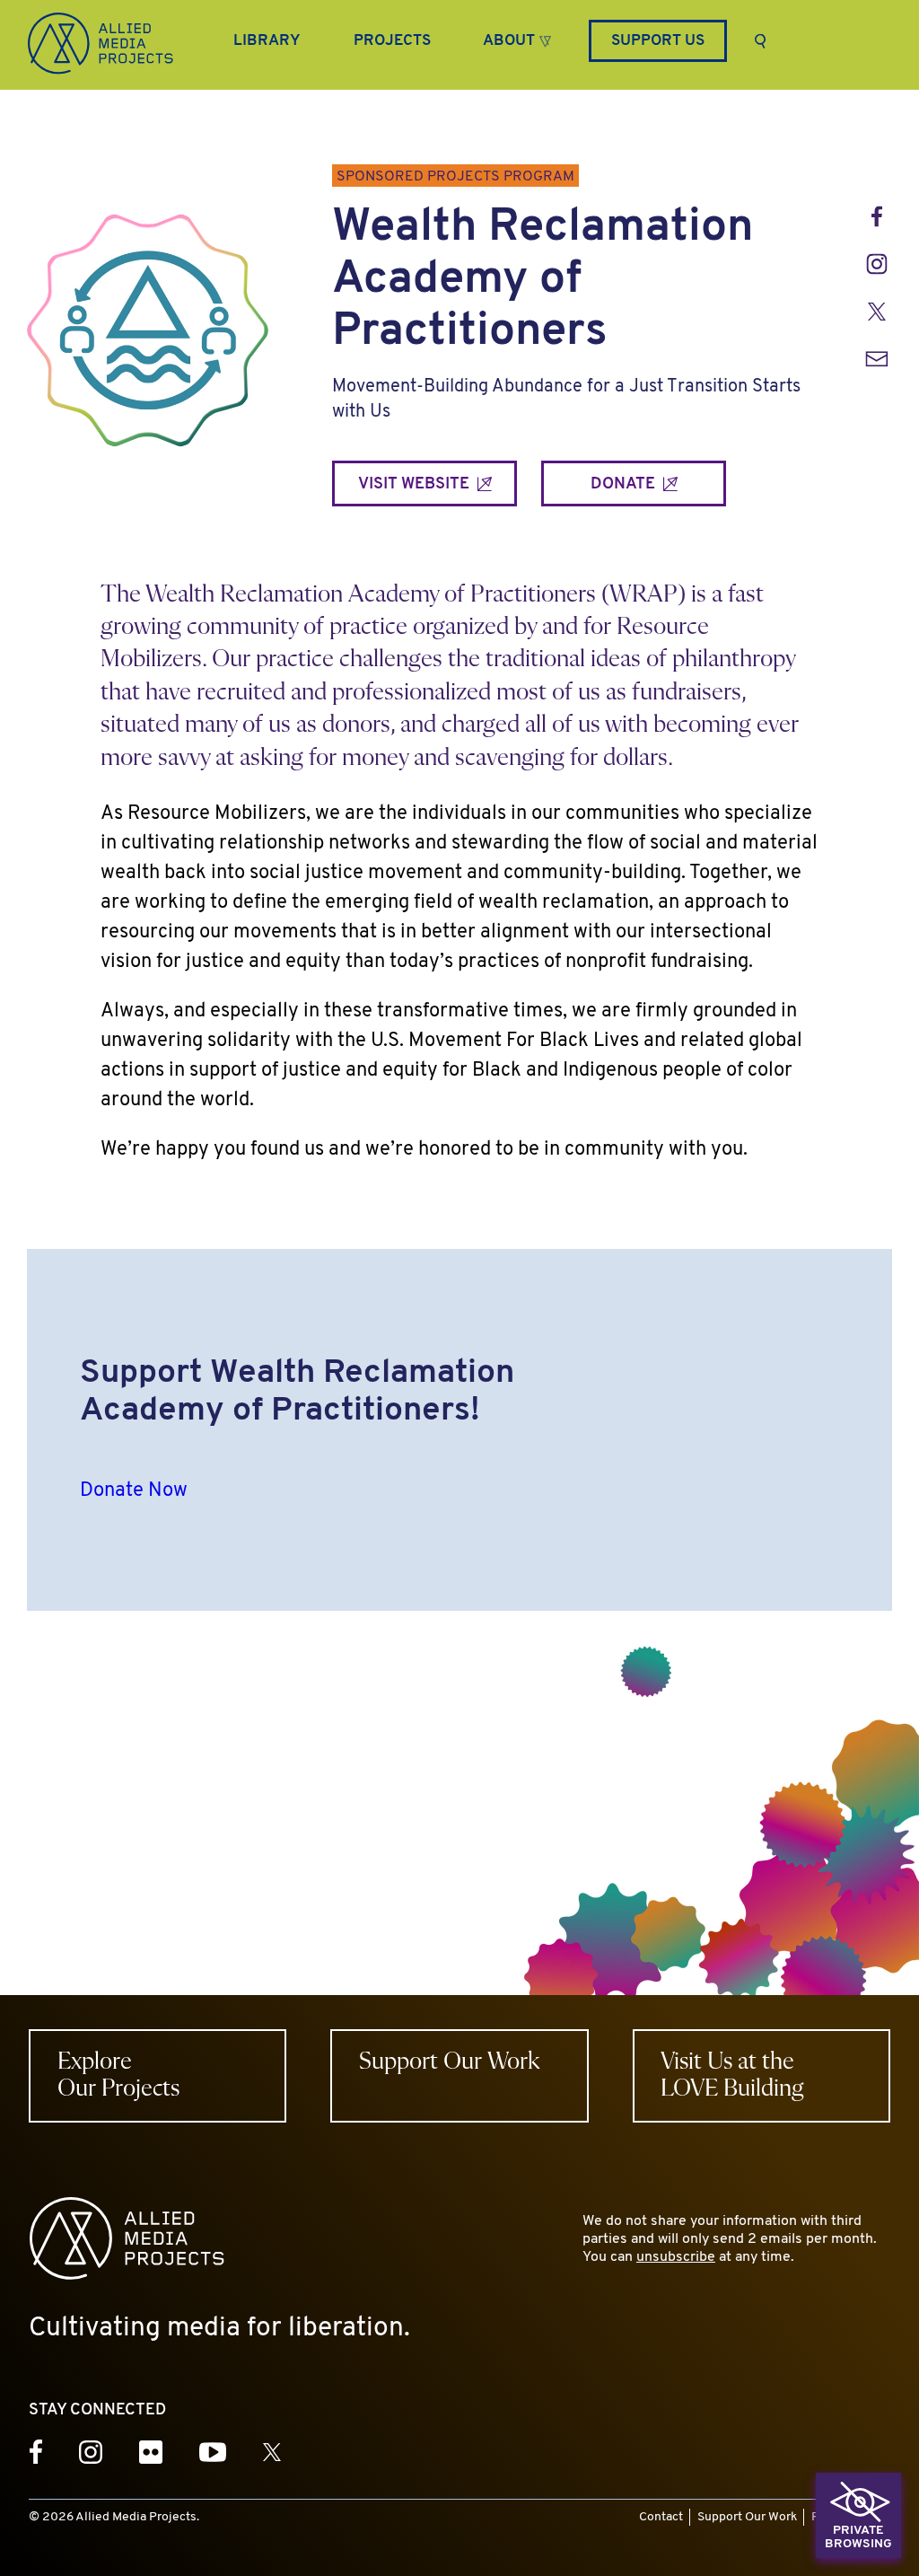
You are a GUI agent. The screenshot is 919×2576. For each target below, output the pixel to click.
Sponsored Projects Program (455, 177)
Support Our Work (747, 2517)
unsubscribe (676, 2257)
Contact (661, 2517)
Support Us (658, 41)
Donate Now (134, 1491)
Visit (416, 485)
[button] (517, 38)
